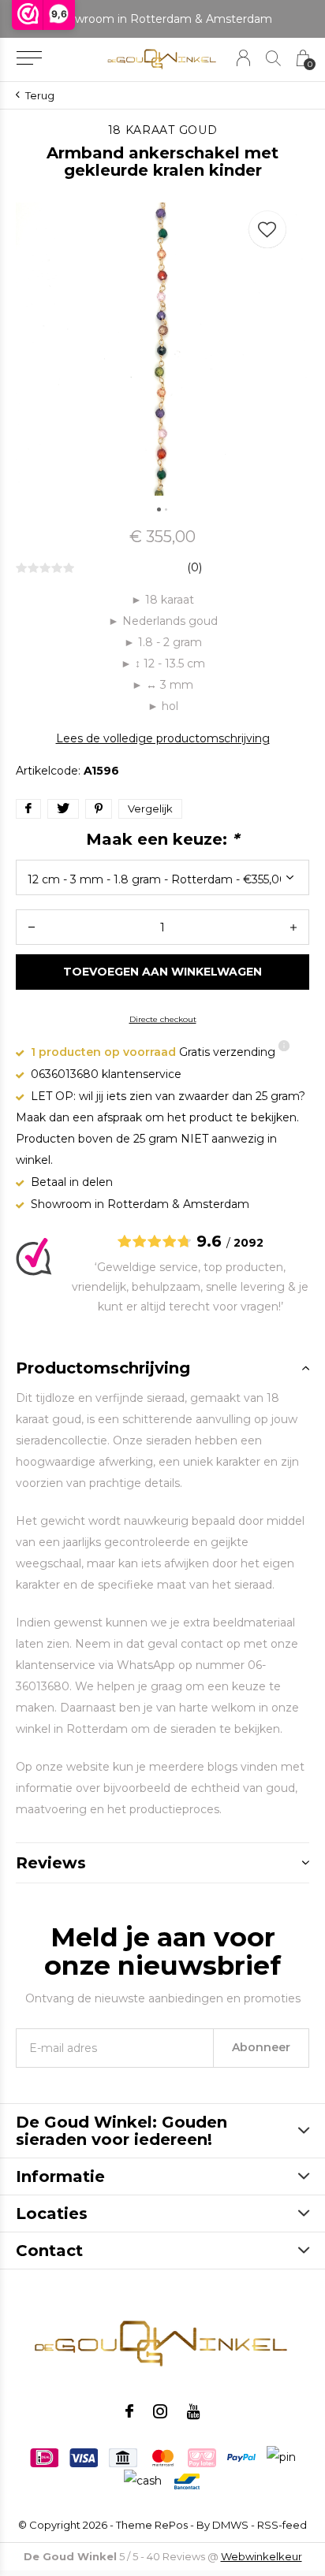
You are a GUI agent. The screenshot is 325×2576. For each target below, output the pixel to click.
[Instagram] (160, 2411)
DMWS (230, 2525)
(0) (194, 567)
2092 (248, 1243)
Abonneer (261, 2047)
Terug (40, 95)
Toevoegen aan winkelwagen (163, 972)
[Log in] (243, 58)
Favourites (267, 229)
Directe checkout (163, 1019)
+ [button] (293, 927)
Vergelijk (150, 808)
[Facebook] (129, 2411)
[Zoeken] (273, 58)
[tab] (162, 1368)
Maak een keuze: (162, 839)
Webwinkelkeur (261, 2556)
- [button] (32, 927)
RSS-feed (282, 2525)
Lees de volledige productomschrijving (163, 738)
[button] (29, 58)
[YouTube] (194, 2411)
